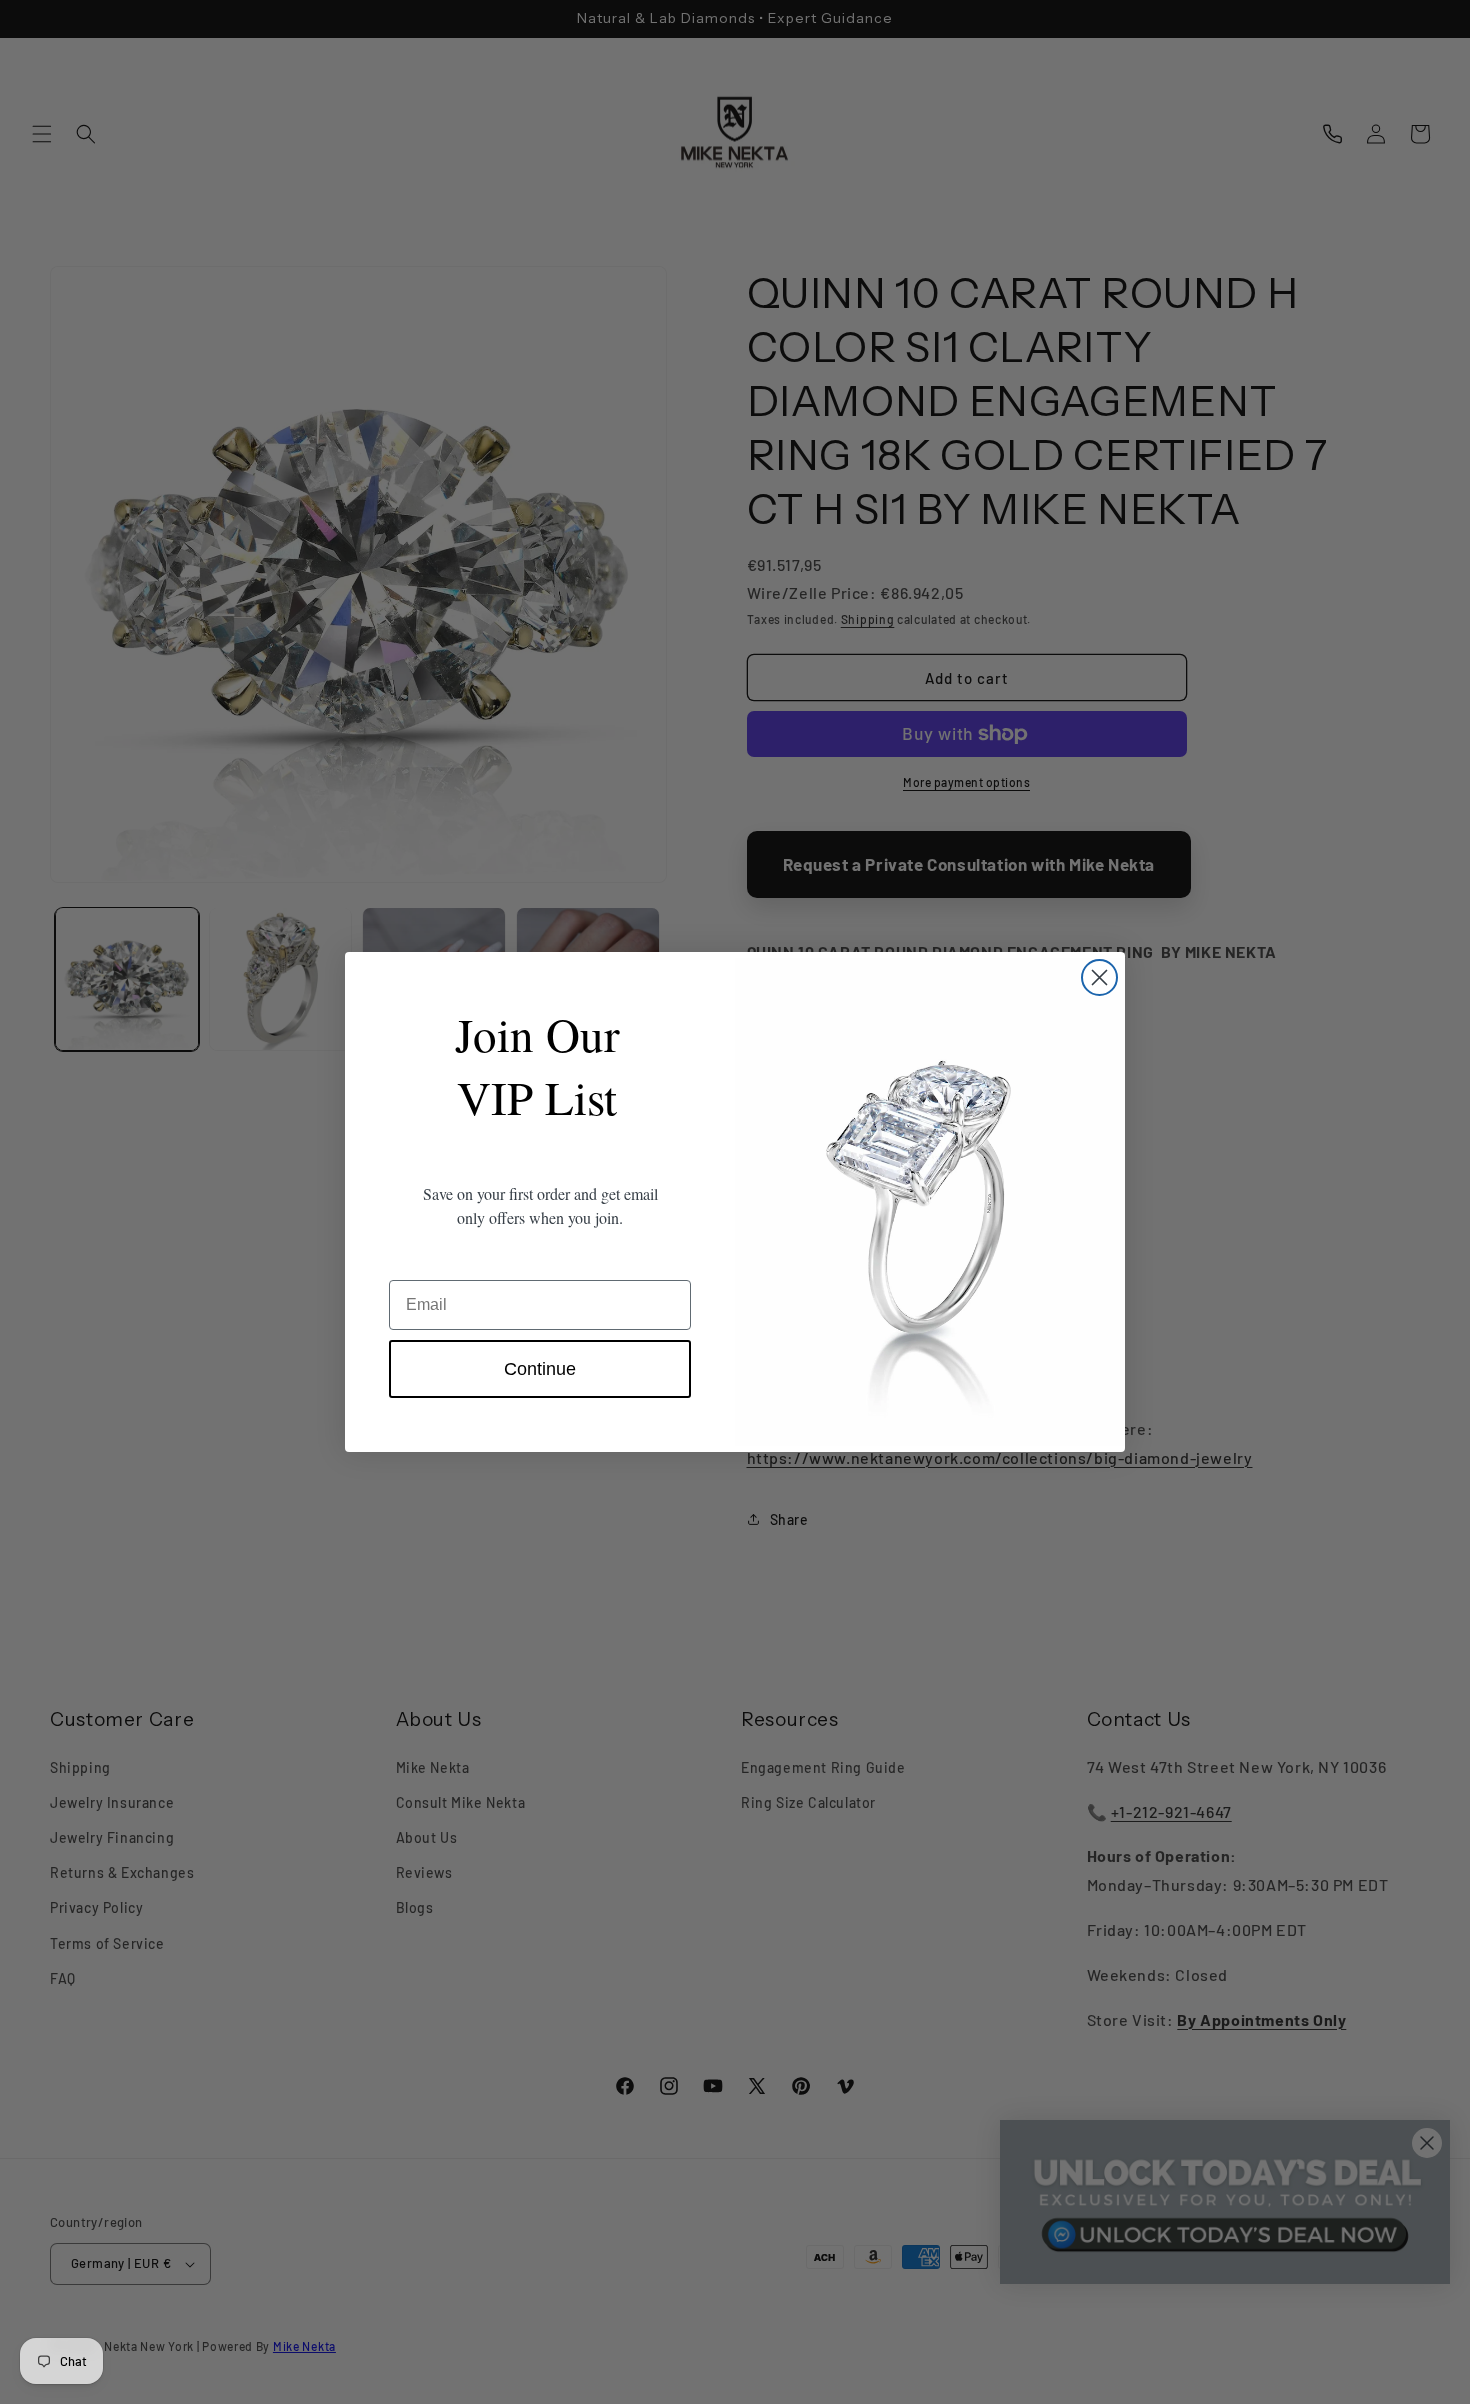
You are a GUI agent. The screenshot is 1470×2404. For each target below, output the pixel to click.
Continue (540, 1369)
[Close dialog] (1099, 977)
